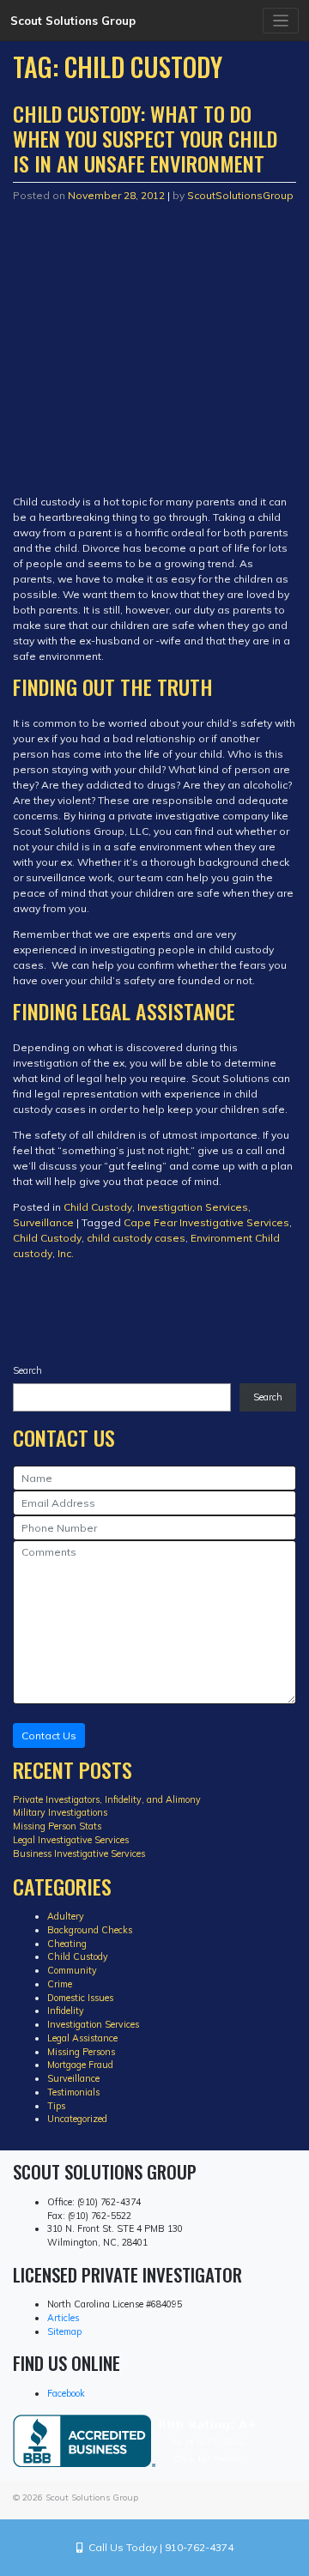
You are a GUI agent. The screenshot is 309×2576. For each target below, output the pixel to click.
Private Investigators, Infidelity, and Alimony (107, 1799)
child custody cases (136, 1238)
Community (72, 1970)
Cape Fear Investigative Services (206, 1222)
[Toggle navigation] (281, 21)
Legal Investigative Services (71, 1840)
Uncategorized (77, 2119)
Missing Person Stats (57, 1826)
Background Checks (90, 1930)
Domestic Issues (80, 1998)
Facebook (66, 2393)
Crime (60, 1984)
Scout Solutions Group (73, 21)
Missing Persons (81, 2052)
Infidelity (66, 2011)
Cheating (67, 1944)
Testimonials (73, 2092)
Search (27, 1370)
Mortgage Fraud (80, 2065)
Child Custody (98, 1207)
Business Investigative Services (79, 1853)
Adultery (66, 1916)
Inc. (66, 1253)
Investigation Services (193, 1207)
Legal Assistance (82, 2038)
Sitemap (64, 2331)
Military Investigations (60, 1812)
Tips (56, 2106)
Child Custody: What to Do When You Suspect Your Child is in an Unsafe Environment (145, 138)
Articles (63, 2318)
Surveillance (43, 1222)
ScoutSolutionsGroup (240, 195)
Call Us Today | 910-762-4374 (158, 2547)
